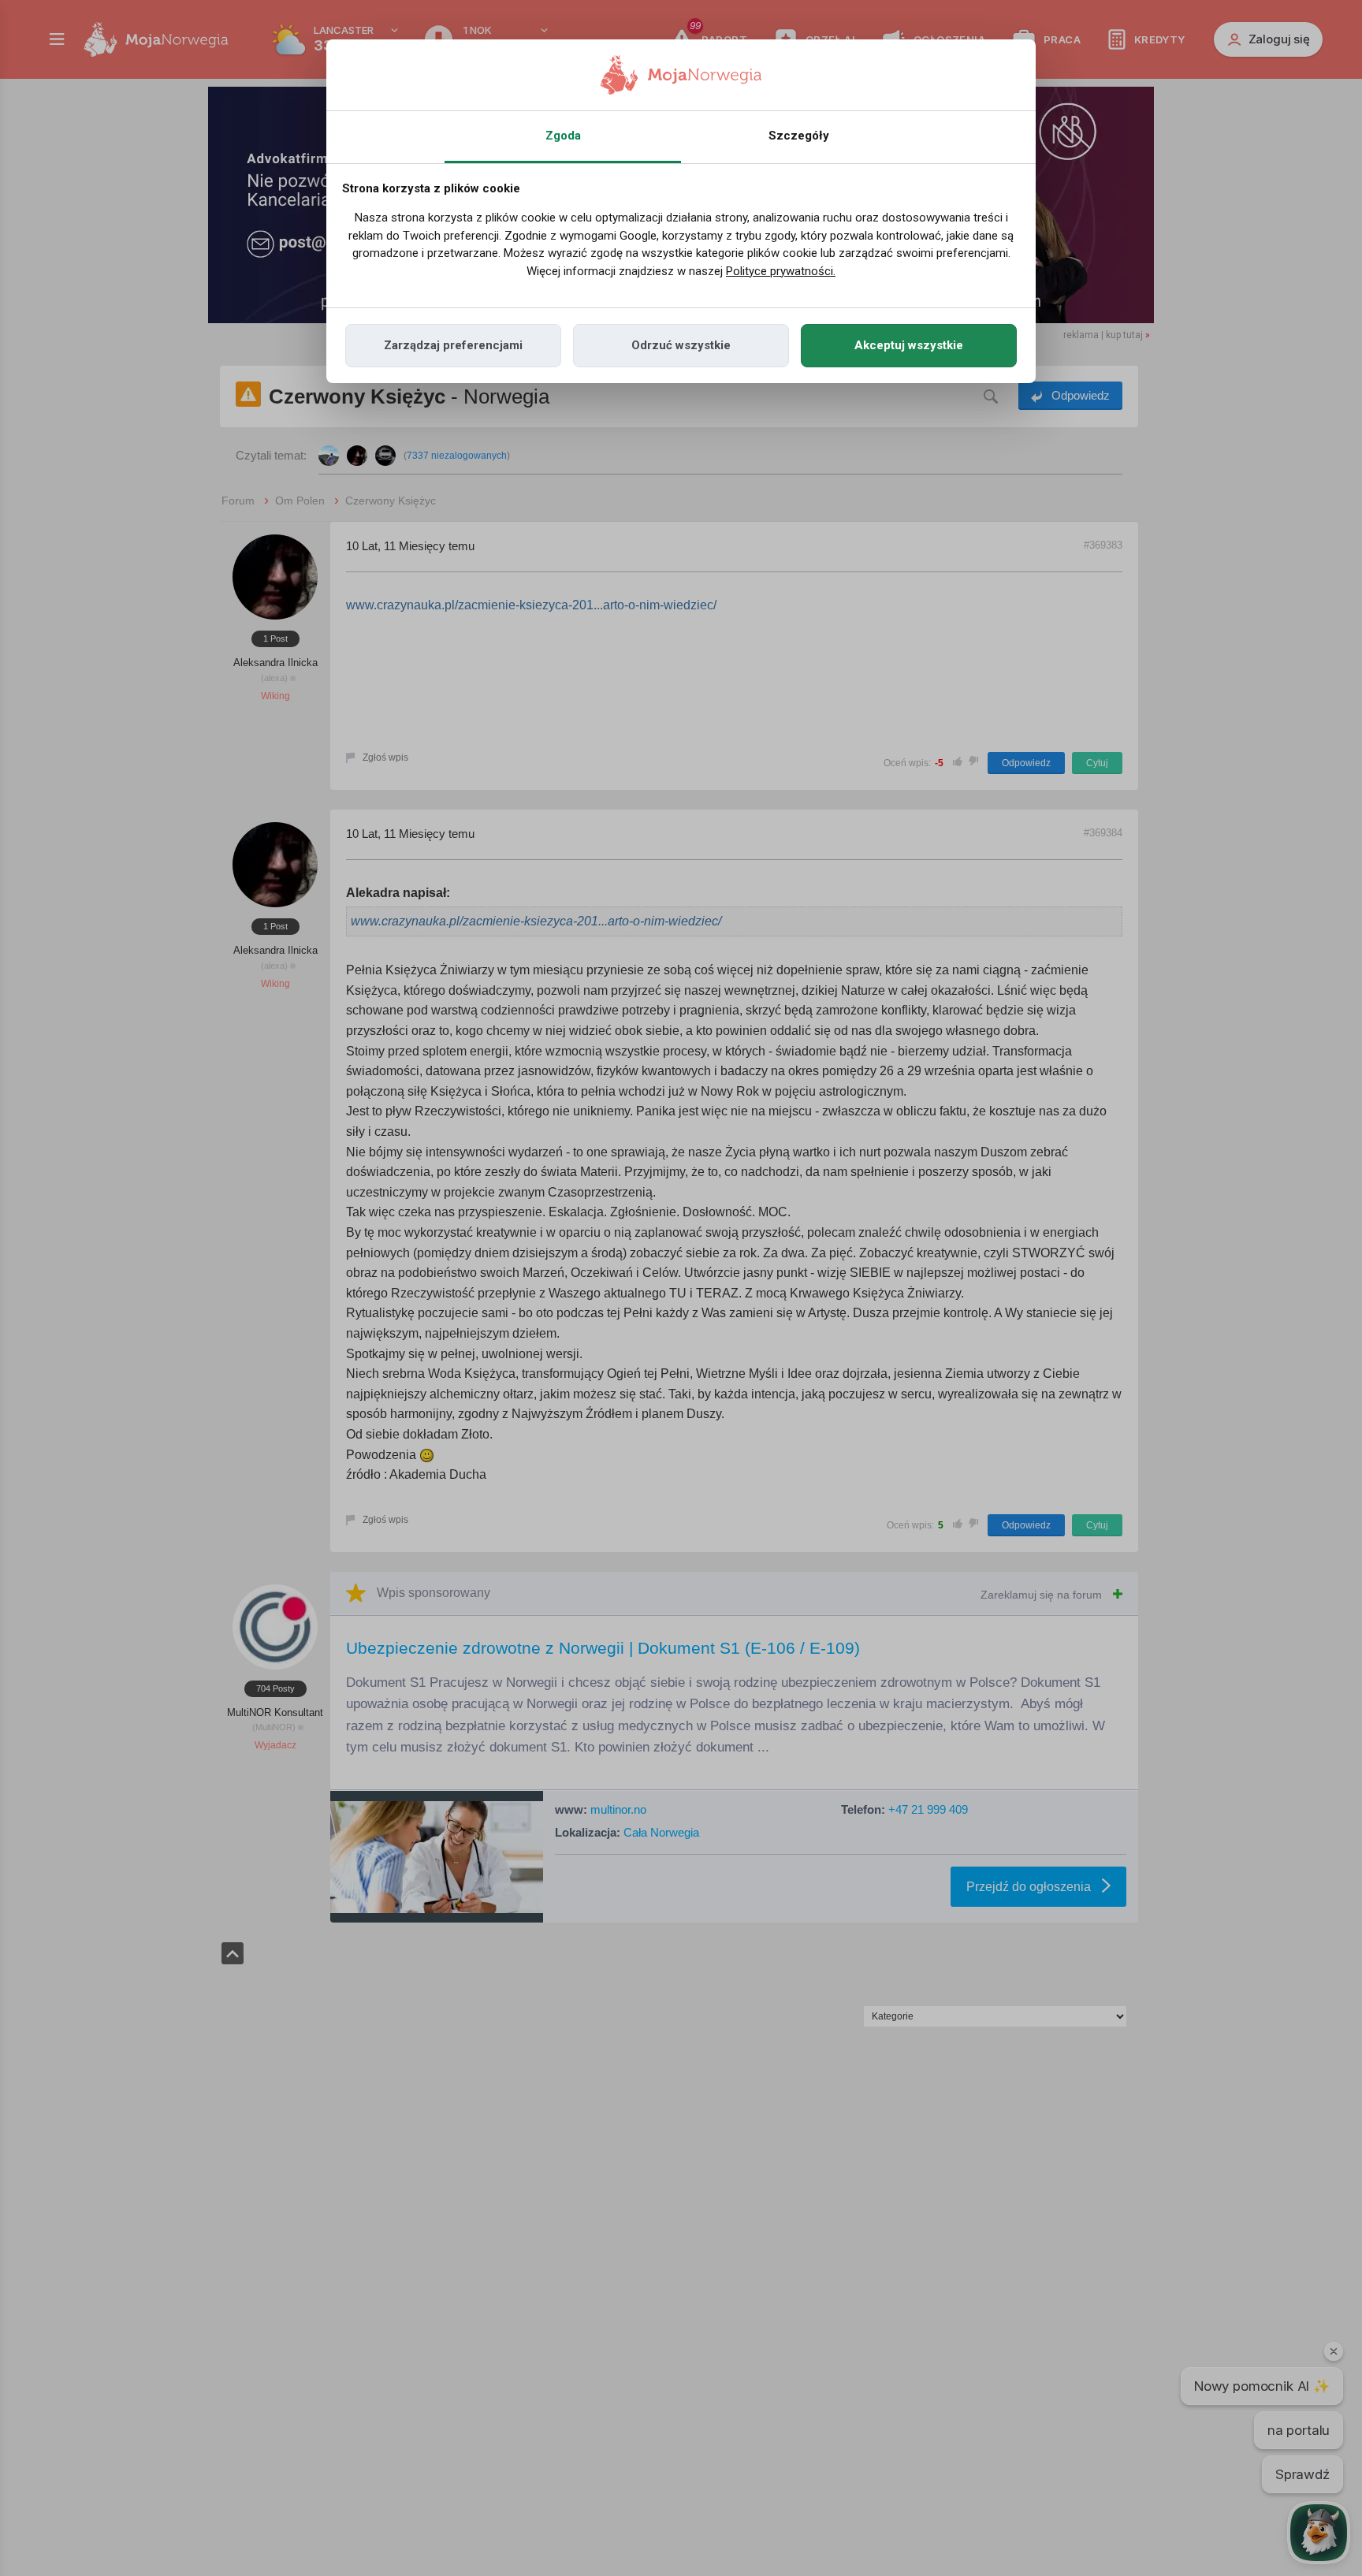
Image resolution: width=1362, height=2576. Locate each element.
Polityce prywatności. (781, 271)
